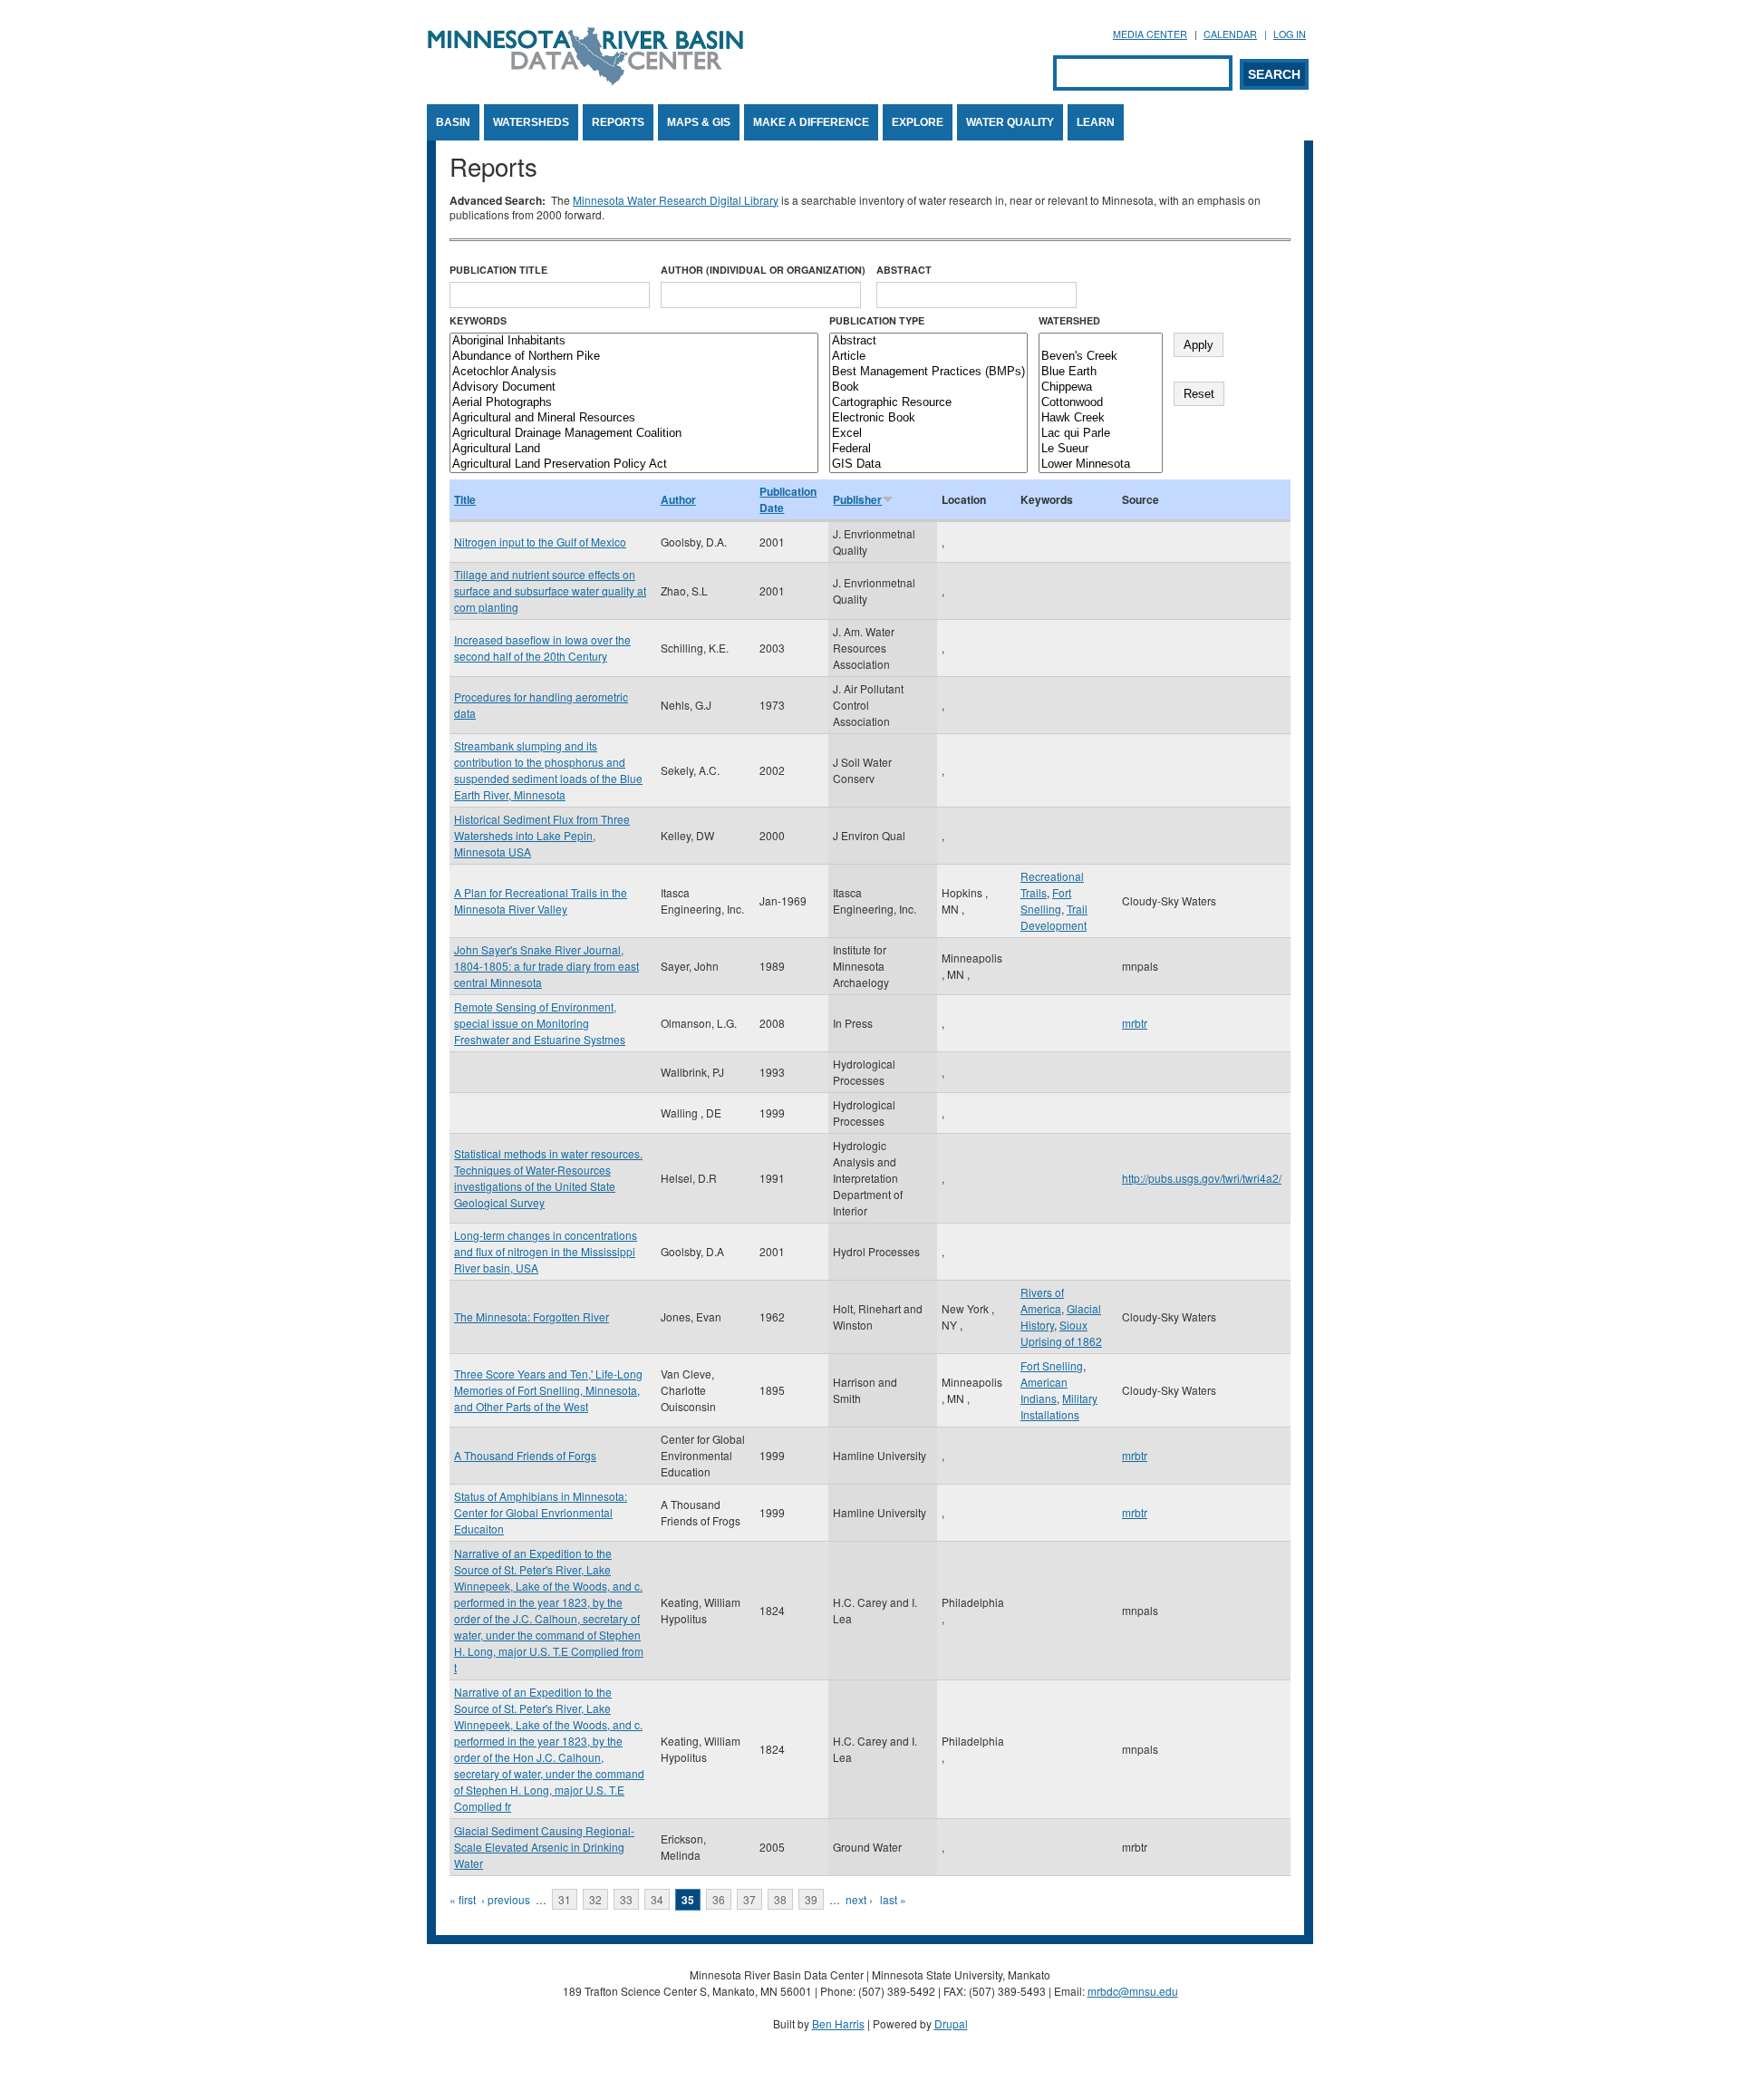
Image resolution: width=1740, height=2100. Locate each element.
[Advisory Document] (634, 387)
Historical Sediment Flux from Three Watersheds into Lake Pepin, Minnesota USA (542, 835)
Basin (453, 122)
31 (565, 1899)
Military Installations (1059, 1406)
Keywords (478, 320)
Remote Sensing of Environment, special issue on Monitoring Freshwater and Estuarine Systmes (540, 1023)
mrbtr (1135, 1023)
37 (749, 1899)
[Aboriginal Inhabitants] (634, 341)
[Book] (928, 387)
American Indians (1044, 1390)
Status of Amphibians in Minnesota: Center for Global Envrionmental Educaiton (541, 1512)
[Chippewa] (1101, 387)
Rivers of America (1042, 1300)
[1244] (1101, 341)
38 (780, 1899)
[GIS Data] (928, 465)
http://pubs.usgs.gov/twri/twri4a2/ (1202, 1178)
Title (465, 499)
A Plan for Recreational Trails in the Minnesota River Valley (541, 900)
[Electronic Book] (928, 418)
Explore (918, 122)
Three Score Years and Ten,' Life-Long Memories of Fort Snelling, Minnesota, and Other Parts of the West (548, 1390)
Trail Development (1054, 917)
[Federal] (928, 449)
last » (893, 1899)
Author (678, 499)
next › (859, 1899)
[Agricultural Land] (634, 449)
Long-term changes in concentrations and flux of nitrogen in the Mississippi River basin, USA (546, 1251)
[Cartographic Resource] (928, 403)
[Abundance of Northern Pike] (634, 357)
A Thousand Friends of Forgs (525, 1455)
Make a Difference (811, 122)
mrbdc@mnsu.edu (1133, 1991)
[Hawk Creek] (1101, 418)
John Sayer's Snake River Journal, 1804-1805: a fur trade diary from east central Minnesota (546, 966)
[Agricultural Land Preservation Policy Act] (634, 465)
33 (626, 1899)
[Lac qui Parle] (1101, 434)
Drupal (951, 2023)
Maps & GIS (699, 122)
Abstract (904, 270)
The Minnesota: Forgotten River (532, 1316)
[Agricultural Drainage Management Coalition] (634, 434)
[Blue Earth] (1101, 372)
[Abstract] (928, 341)
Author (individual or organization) (763, 270)
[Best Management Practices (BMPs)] (928, 372)
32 (595, 1899)
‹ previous (506, 1899)
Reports (618, 122)
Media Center (1150, 34)
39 (811, 1899)
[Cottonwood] (1101, 403)
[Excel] (928, 434)
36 (719, 1899)
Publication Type (877, 320)
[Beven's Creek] (1101, 357)
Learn (1096, 122)
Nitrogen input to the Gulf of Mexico (540, 542)
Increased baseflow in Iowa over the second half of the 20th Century (542, 648)
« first (463, 1899)
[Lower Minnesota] (1101, 465)
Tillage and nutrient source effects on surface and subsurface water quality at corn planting (550, 590)
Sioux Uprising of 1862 (1061, 1333)
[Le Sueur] (1101, 449)
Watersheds (531, 122)
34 (657, 1899)
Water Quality (1010, 122)
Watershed (1069, 320)
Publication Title (498, 270)
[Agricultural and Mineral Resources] (634, 418)
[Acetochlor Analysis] (634, 372)
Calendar (1230, 34)
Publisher (857, 499)
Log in (1290, 34)
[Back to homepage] (585, 80)
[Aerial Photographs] (634, 403)
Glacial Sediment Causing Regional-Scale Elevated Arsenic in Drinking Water (544, 1847)
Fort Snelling (1046, 900)
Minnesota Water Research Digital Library (676, 200)
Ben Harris (838, 2023)
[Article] (928, 357)
